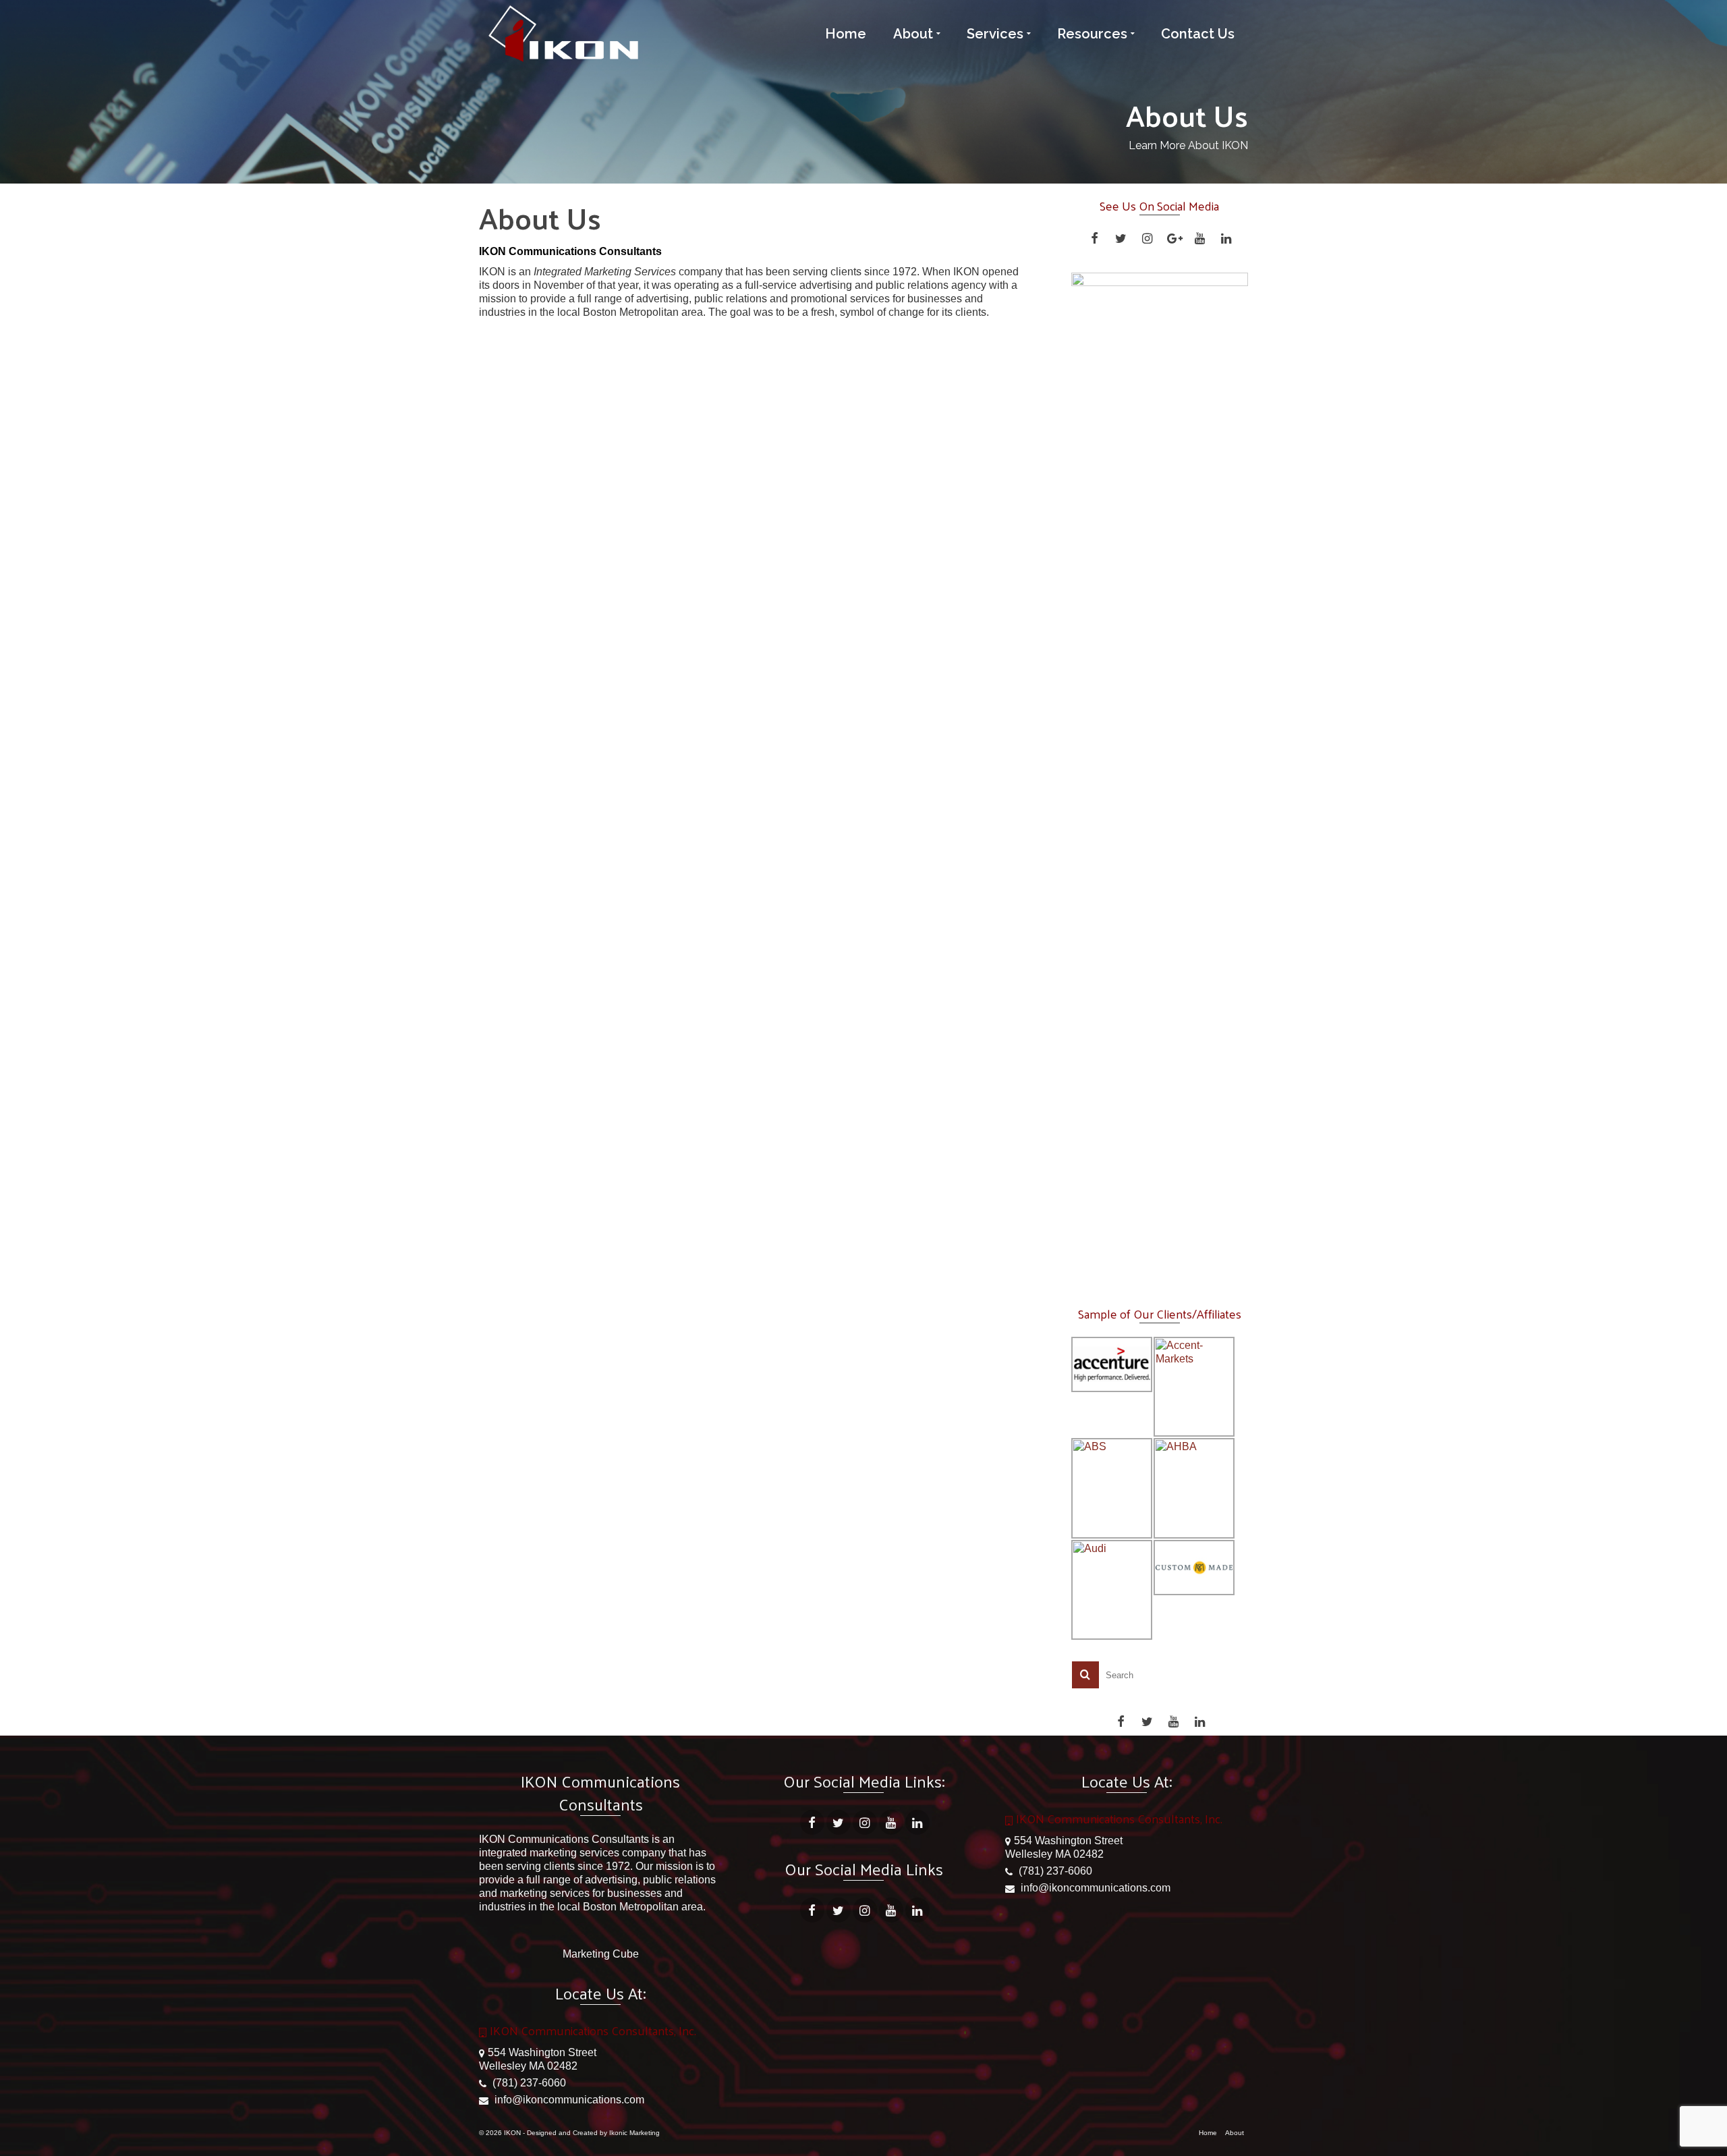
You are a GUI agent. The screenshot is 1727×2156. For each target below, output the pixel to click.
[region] (1160, 779)
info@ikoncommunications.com (568, 2100)
